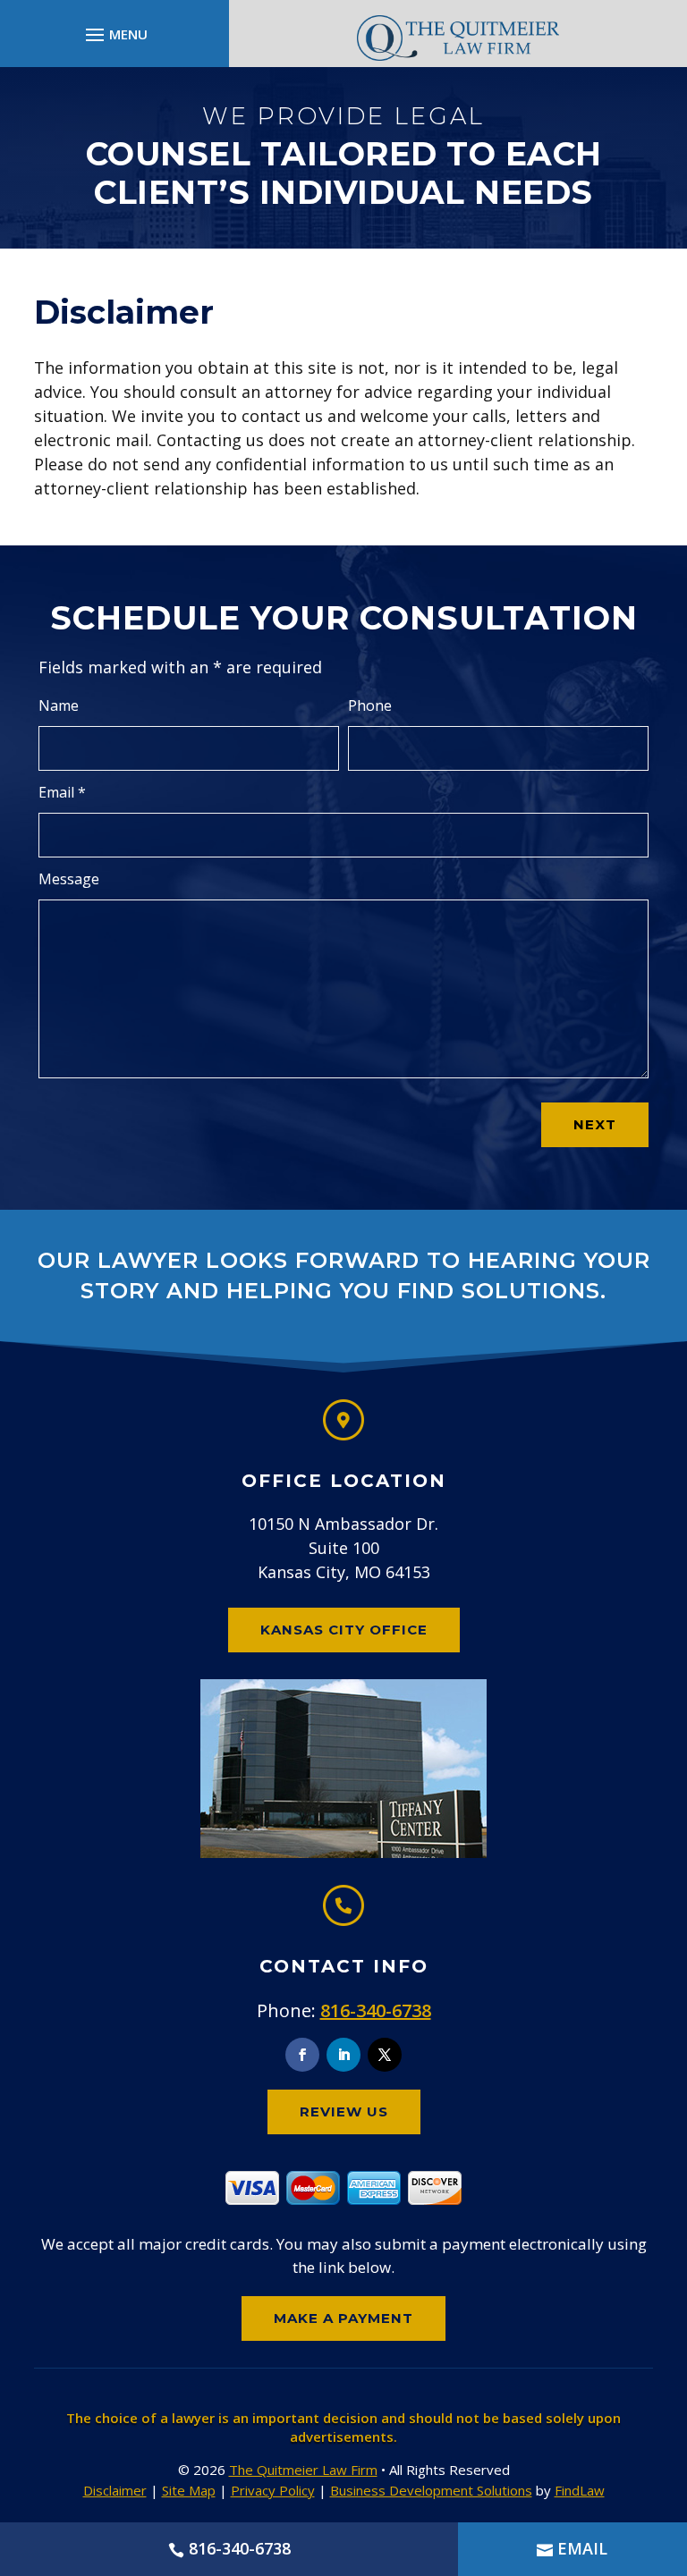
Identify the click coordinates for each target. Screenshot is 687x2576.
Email (62, 792)
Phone (370, 705)
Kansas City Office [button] (344, 1630)
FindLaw (580, 2490)
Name (59, 705)
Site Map (189, 2490)
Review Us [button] (344, 2111)
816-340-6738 (376, 2010)
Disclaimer (115, 2490)
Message (69, 879)
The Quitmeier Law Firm (303, 2470)
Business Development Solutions (431, 2490)
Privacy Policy (273, 2490)
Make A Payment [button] (343, 2318)
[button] (114, 34)
